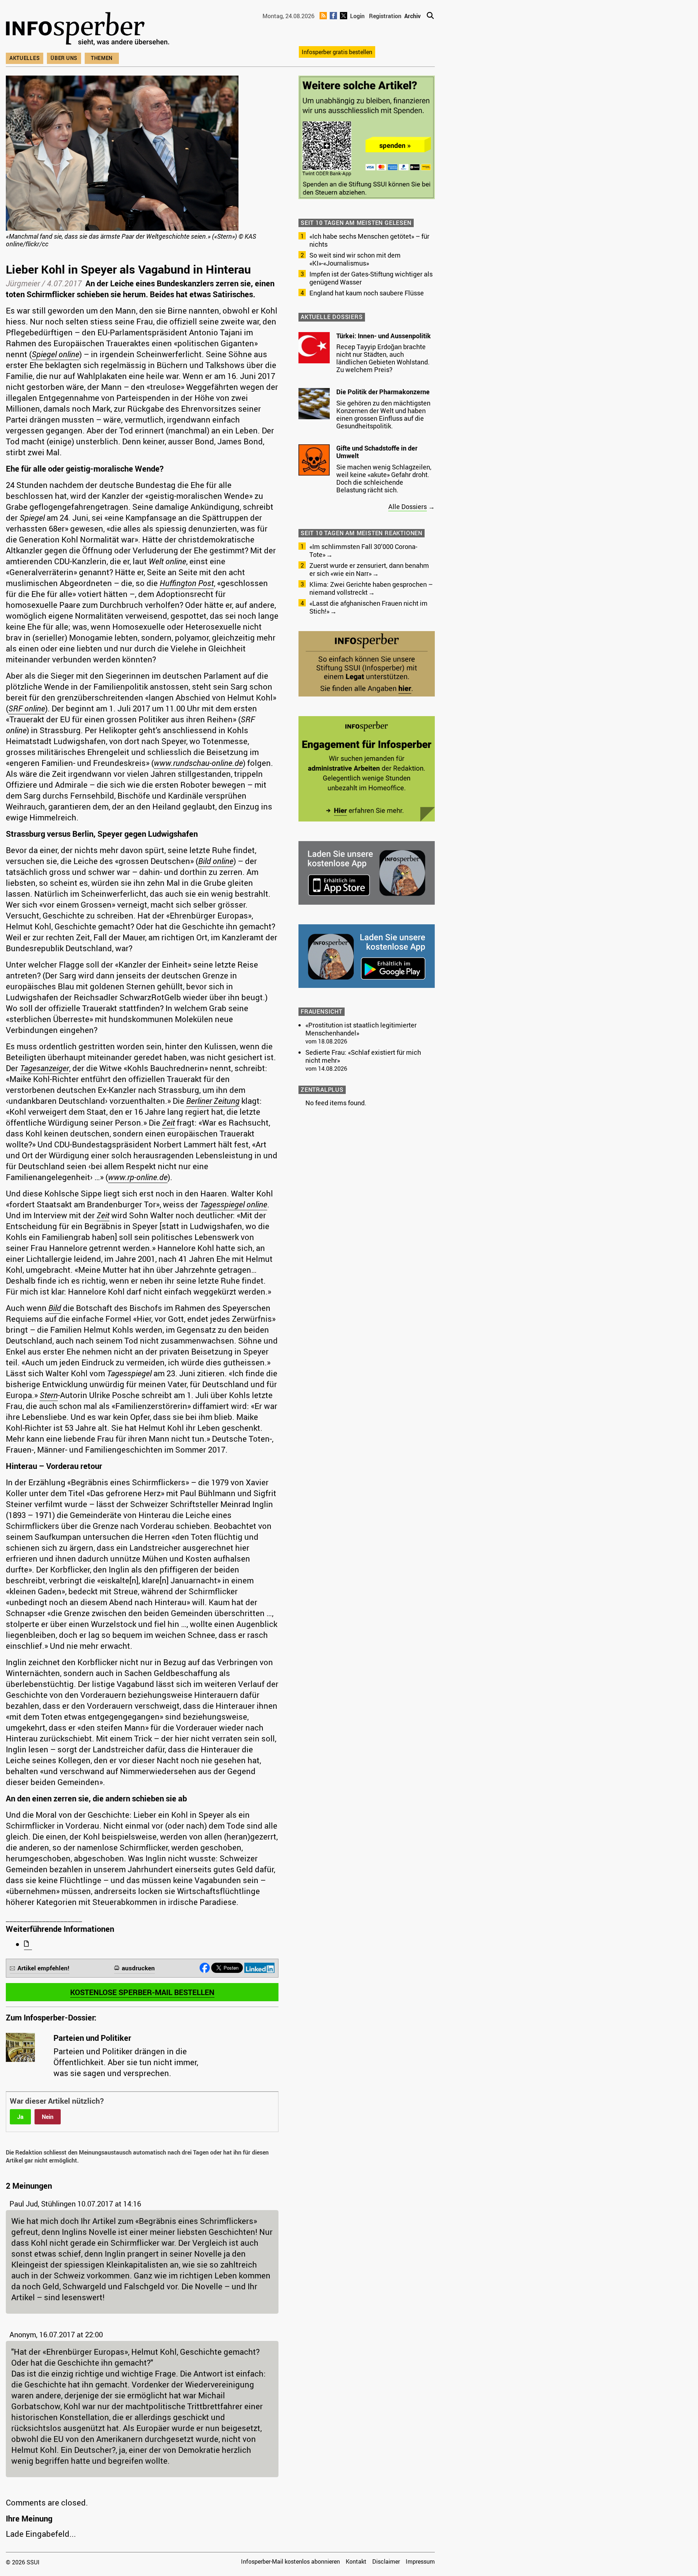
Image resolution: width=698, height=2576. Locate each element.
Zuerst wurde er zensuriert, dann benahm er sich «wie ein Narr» (369, 569)
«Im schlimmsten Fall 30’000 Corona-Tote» (363, 550)
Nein (48, 2117)
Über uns (64, 58)
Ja (20, 2117)
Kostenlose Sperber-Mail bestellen (142, 1992)
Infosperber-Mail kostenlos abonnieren (290, 2561)
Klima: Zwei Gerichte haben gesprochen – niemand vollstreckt (371, 588)
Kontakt (356, 2561)
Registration (385, 16)
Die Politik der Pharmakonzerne (383, 392)
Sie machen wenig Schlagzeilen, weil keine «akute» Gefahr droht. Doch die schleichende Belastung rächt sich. (384, 478)
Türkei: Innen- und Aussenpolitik (384, 336)
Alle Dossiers (408, 506)
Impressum (420, 2561)
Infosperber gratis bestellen (337, 52)
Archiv (412, 16)
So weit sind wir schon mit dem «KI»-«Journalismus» (355, 259)
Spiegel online (55, 354)
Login (357, 16)
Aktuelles (25, 58)
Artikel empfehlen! (43, 1968)
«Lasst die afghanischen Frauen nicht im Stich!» (368, 607)
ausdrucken (138, 1968)
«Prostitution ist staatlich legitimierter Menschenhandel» (361, 1029)
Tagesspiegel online (234, 1204)
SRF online (27, 708)
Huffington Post (187, 583)
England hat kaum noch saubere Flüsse (367, 293)
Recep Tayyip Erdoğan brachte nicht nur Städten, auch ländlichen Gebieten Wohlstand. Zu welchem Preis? (383, 358)
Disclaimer (386, 2561)
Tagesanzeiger (45, 1068)
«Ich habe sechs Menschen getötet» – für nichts (369, 240)
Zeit (169, 1123)
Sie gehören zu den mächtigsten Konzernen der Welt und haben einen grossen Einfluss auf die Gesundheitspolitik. (383, 414)
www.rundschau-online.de (198, 763)
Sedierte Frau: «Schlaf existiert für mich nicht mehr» (363, 1056)
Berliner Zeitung (213, 1101)
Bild (55, 1308)
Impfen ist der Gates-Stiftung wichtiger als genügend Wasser (371, 278)
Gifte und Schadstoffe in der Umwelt (377, 452)
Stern (49, 1395)
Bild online (216, 861)
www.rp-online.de (138, 1177)
